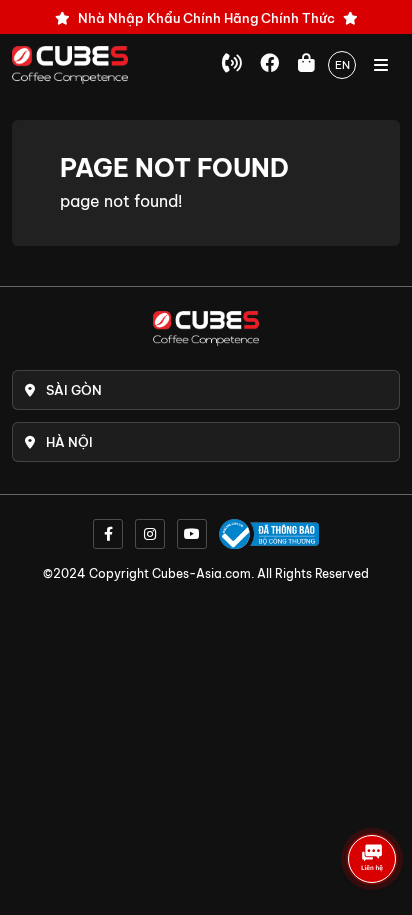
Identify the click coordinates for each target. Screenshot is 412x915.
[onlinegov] (269, 534)
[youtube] (192, 534)
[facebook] (108, 534)
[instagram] (150, 534)
